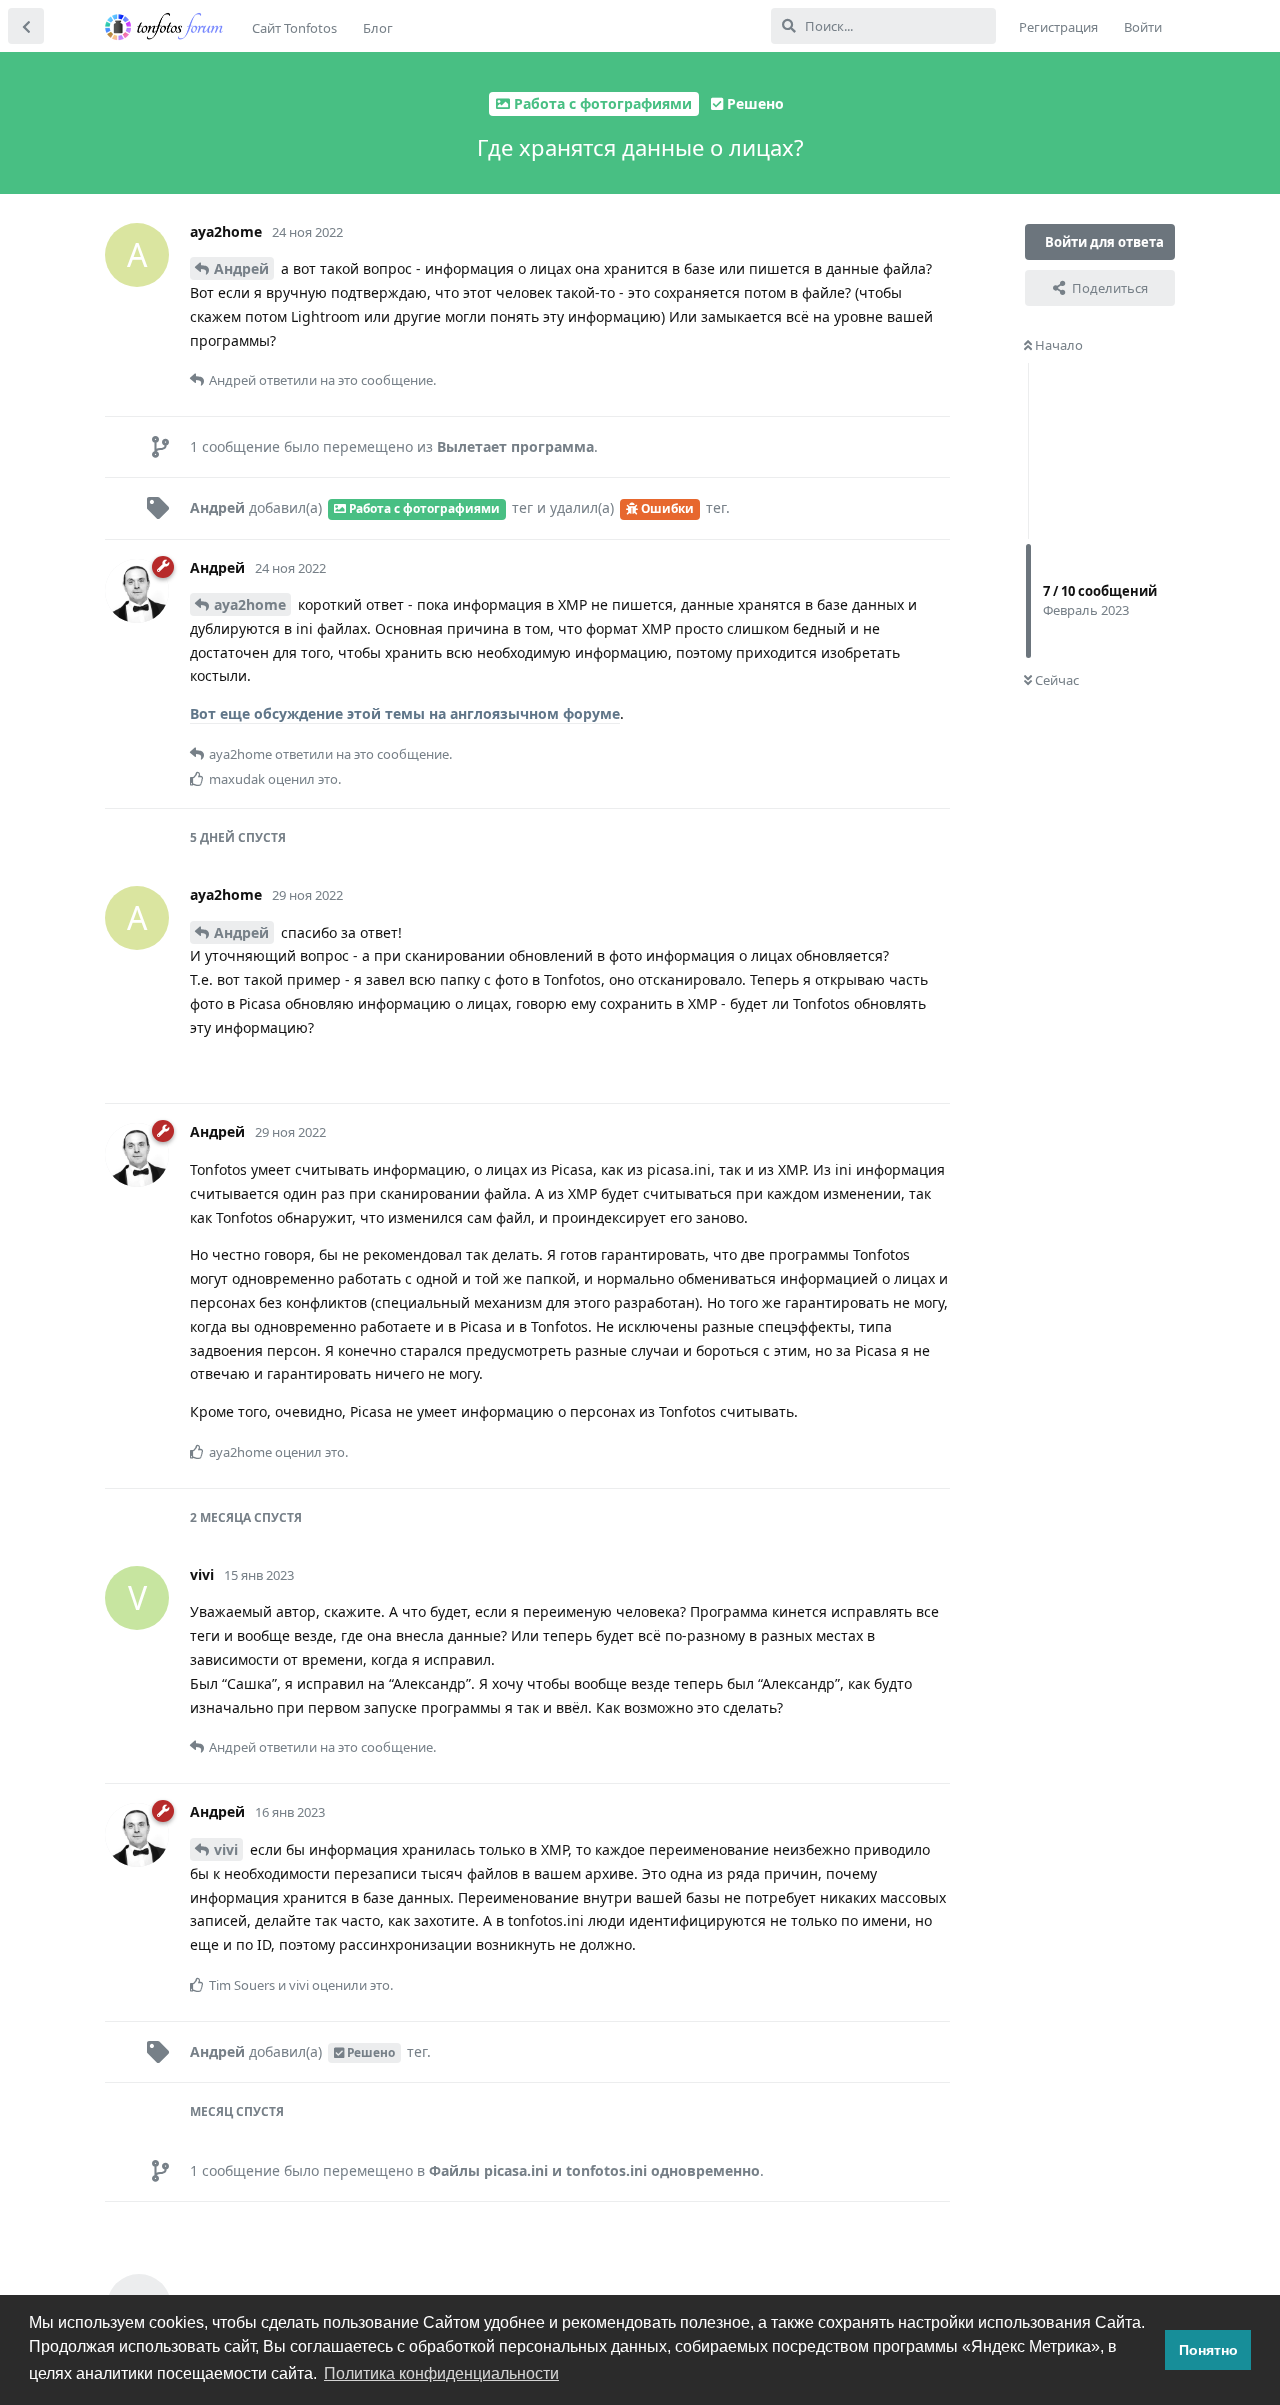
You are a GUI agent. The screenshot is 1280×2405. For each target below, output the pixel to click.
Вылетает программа (515, 446)
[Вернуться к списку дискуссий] (26, 26)
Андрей (241, 268)
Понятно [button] (1208, 2350)
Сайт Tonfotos (294, 28)
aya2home (250, 604)
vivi (226, 1849)
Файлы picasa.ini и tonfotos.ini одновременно (594, 2170)
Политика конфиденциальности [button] (441, 2373)
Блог (378, 28)
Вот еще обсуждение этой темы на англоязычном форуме (405, 713)
